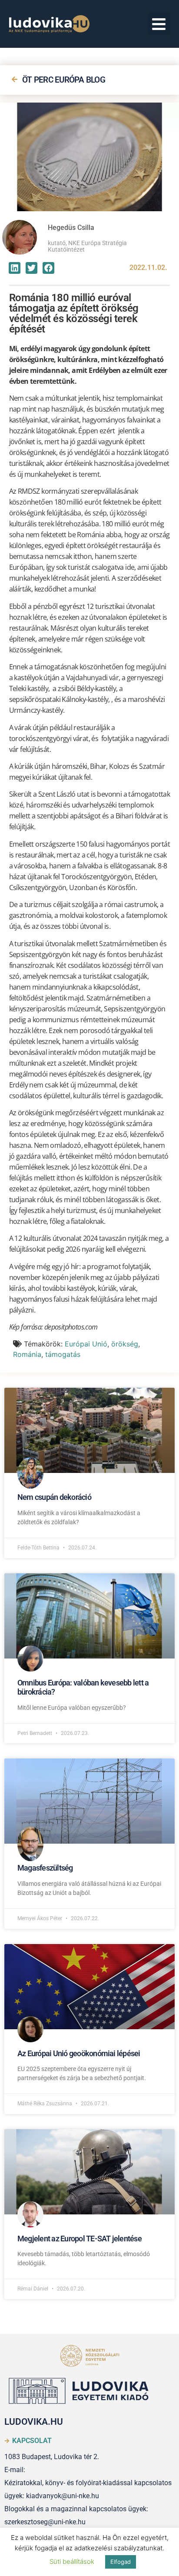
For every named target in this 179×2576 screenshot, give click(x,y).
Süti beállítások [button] (72, 2561)
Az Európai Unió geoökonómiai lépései (79, 2053)
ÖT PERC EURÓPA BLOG (64, 80)
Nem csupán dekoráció (54, 1497)
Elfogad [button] (121, 2562)
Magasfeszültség (45, 1868)
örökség (125, 1344)
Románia (27, 1354)
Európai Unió (86, 1344)
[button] (159, 24)
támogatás (63, 1354)
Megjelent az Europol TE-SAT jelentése (80, 2239)
